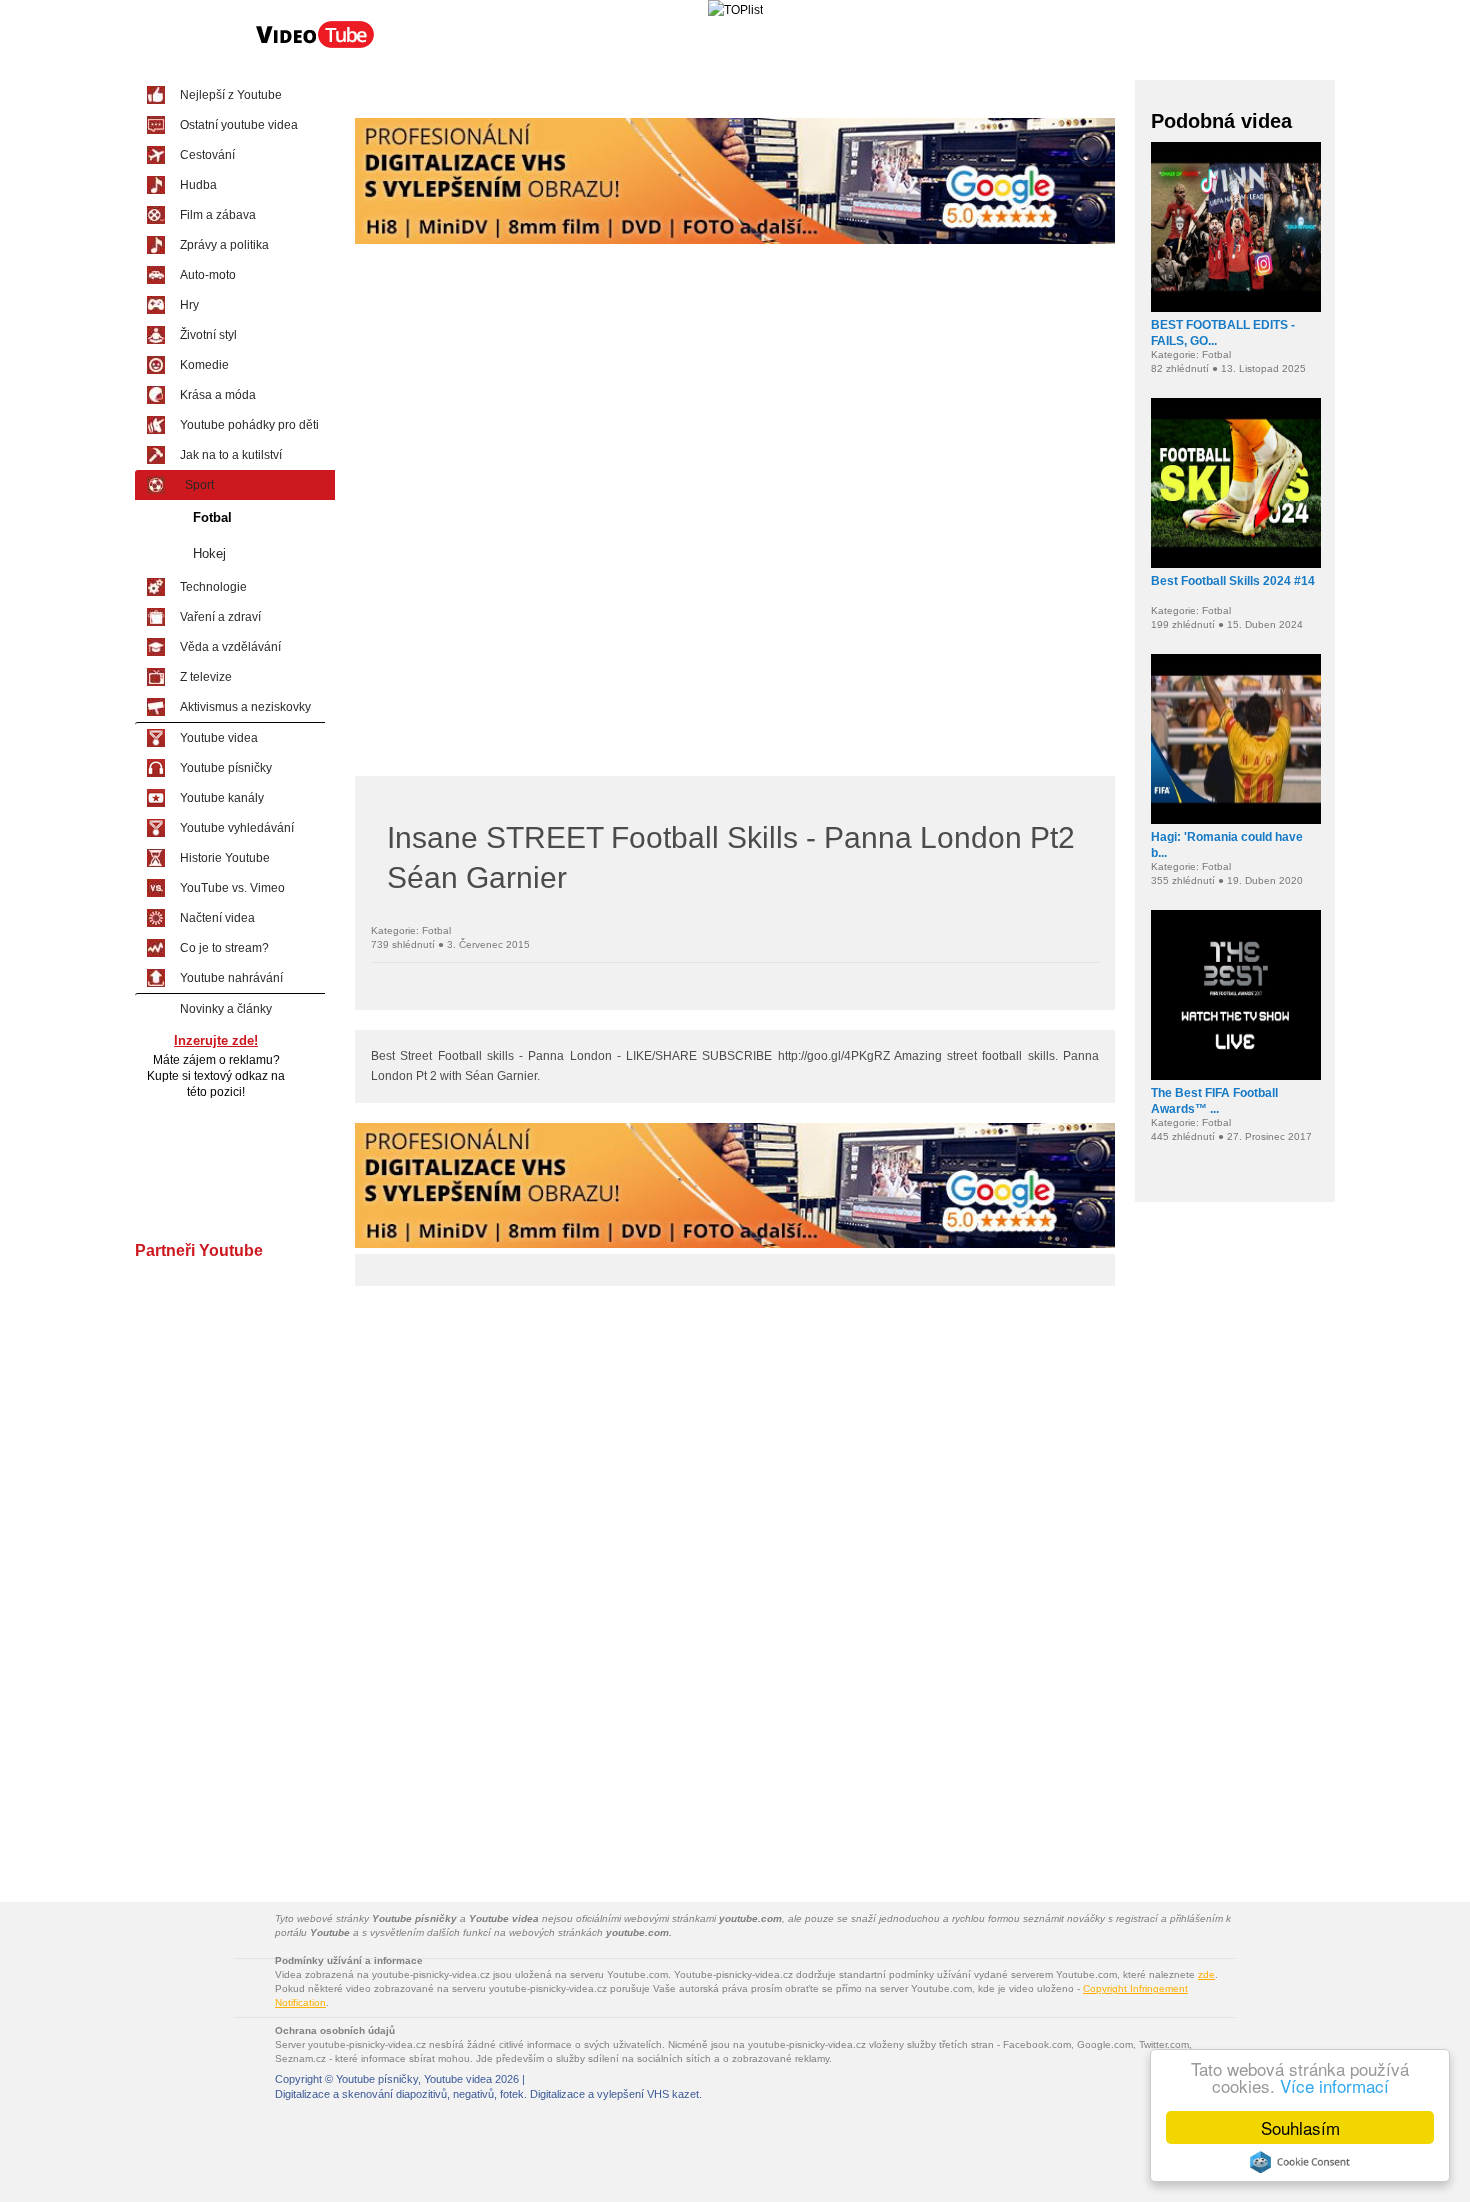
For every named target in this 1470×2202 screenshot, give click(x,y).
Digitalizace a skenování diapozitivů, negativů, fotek (399, 2094)
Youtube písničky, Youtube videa (414, 2079)
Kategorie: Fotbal (411, 930)
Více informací (1334, 2085)
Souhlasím (1300, 2127)
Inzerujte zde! (216, 1040)
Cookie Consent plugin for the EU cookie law (1300, 2162)
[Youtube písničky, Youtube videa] (315, 46)
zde (1206, 1974)
